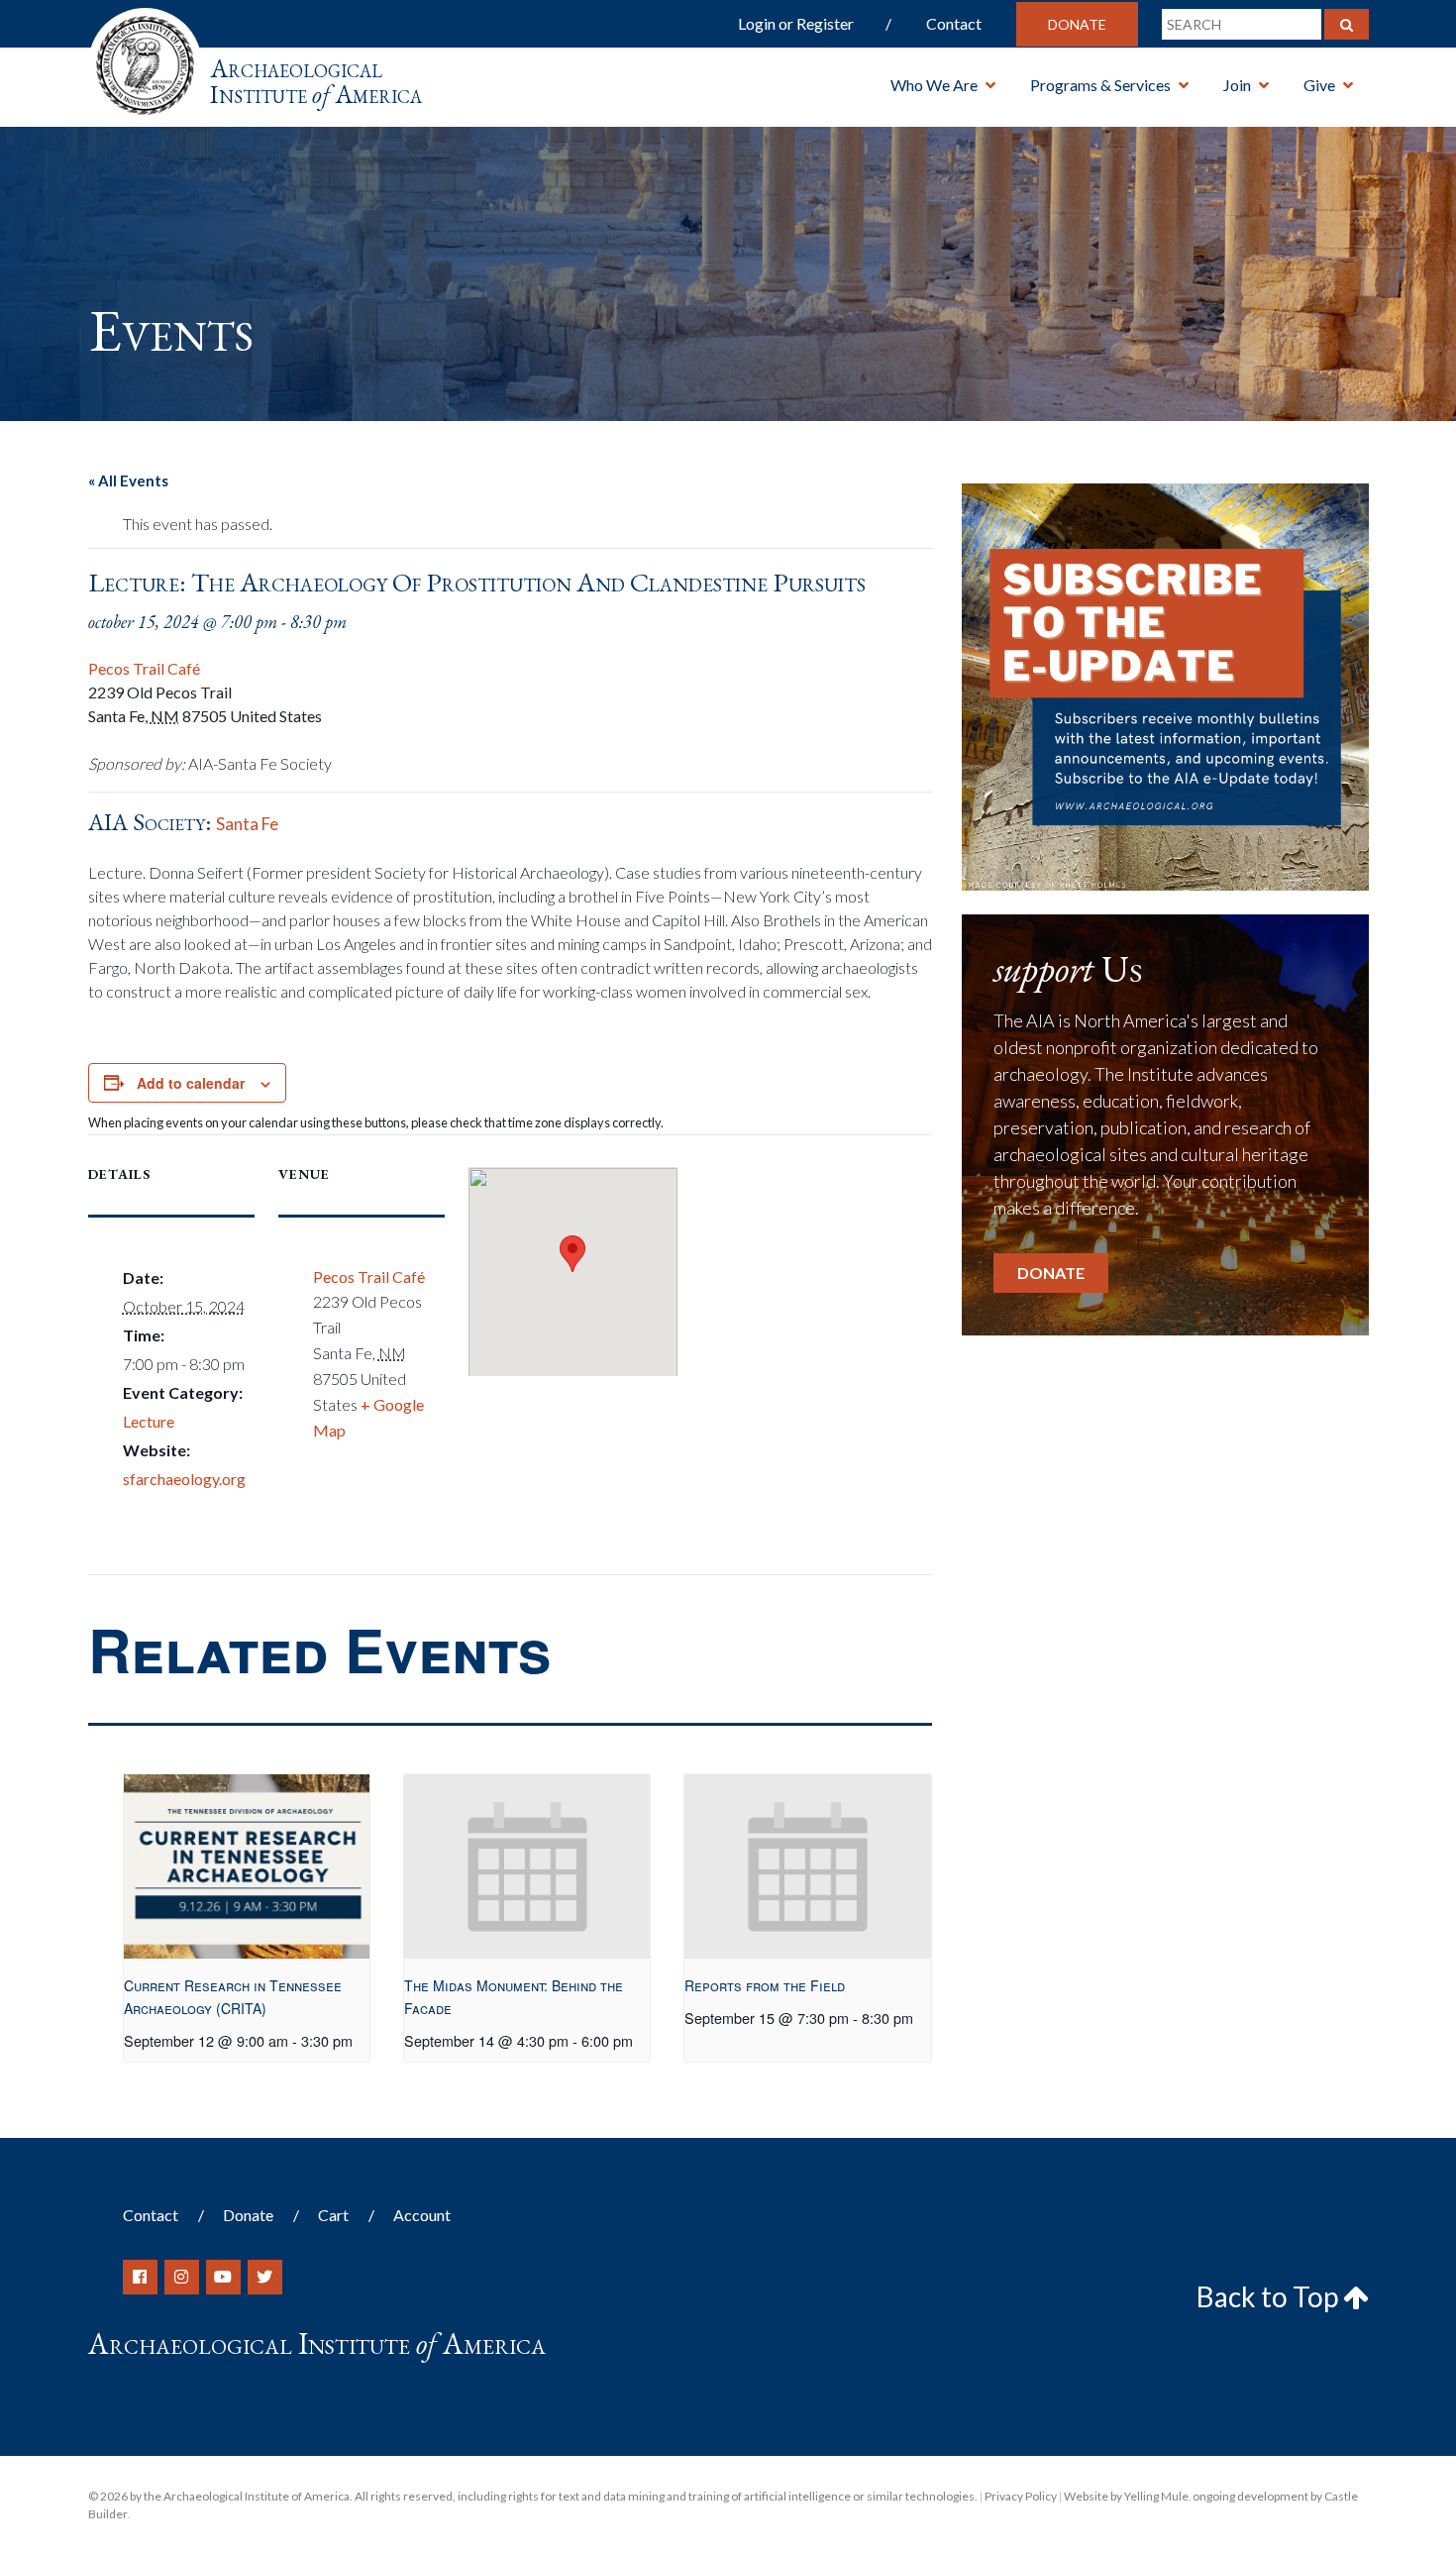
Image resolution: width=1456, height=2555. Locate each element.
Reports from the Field (765, 1985)
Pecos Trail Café (144, 668)
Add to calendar (191, 1083)
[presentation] (247, 1866)
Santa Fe (247, 824)
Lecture (149, 1421)
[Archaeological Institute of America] (145, 59)
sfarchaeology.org (184, 1479)
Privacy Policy (1021, 2496)
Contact (954, 23)
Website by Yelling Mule (1126, 2496)
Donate (1077, 24)
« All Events (128, 480)
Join (1237, 85)
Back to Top (1270, 2296)
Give (1319, 85)
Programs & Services (1100, 85)
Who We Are (934, 85)
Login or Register (796, 23)
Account (422, 2215)
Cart (333, 2215)
